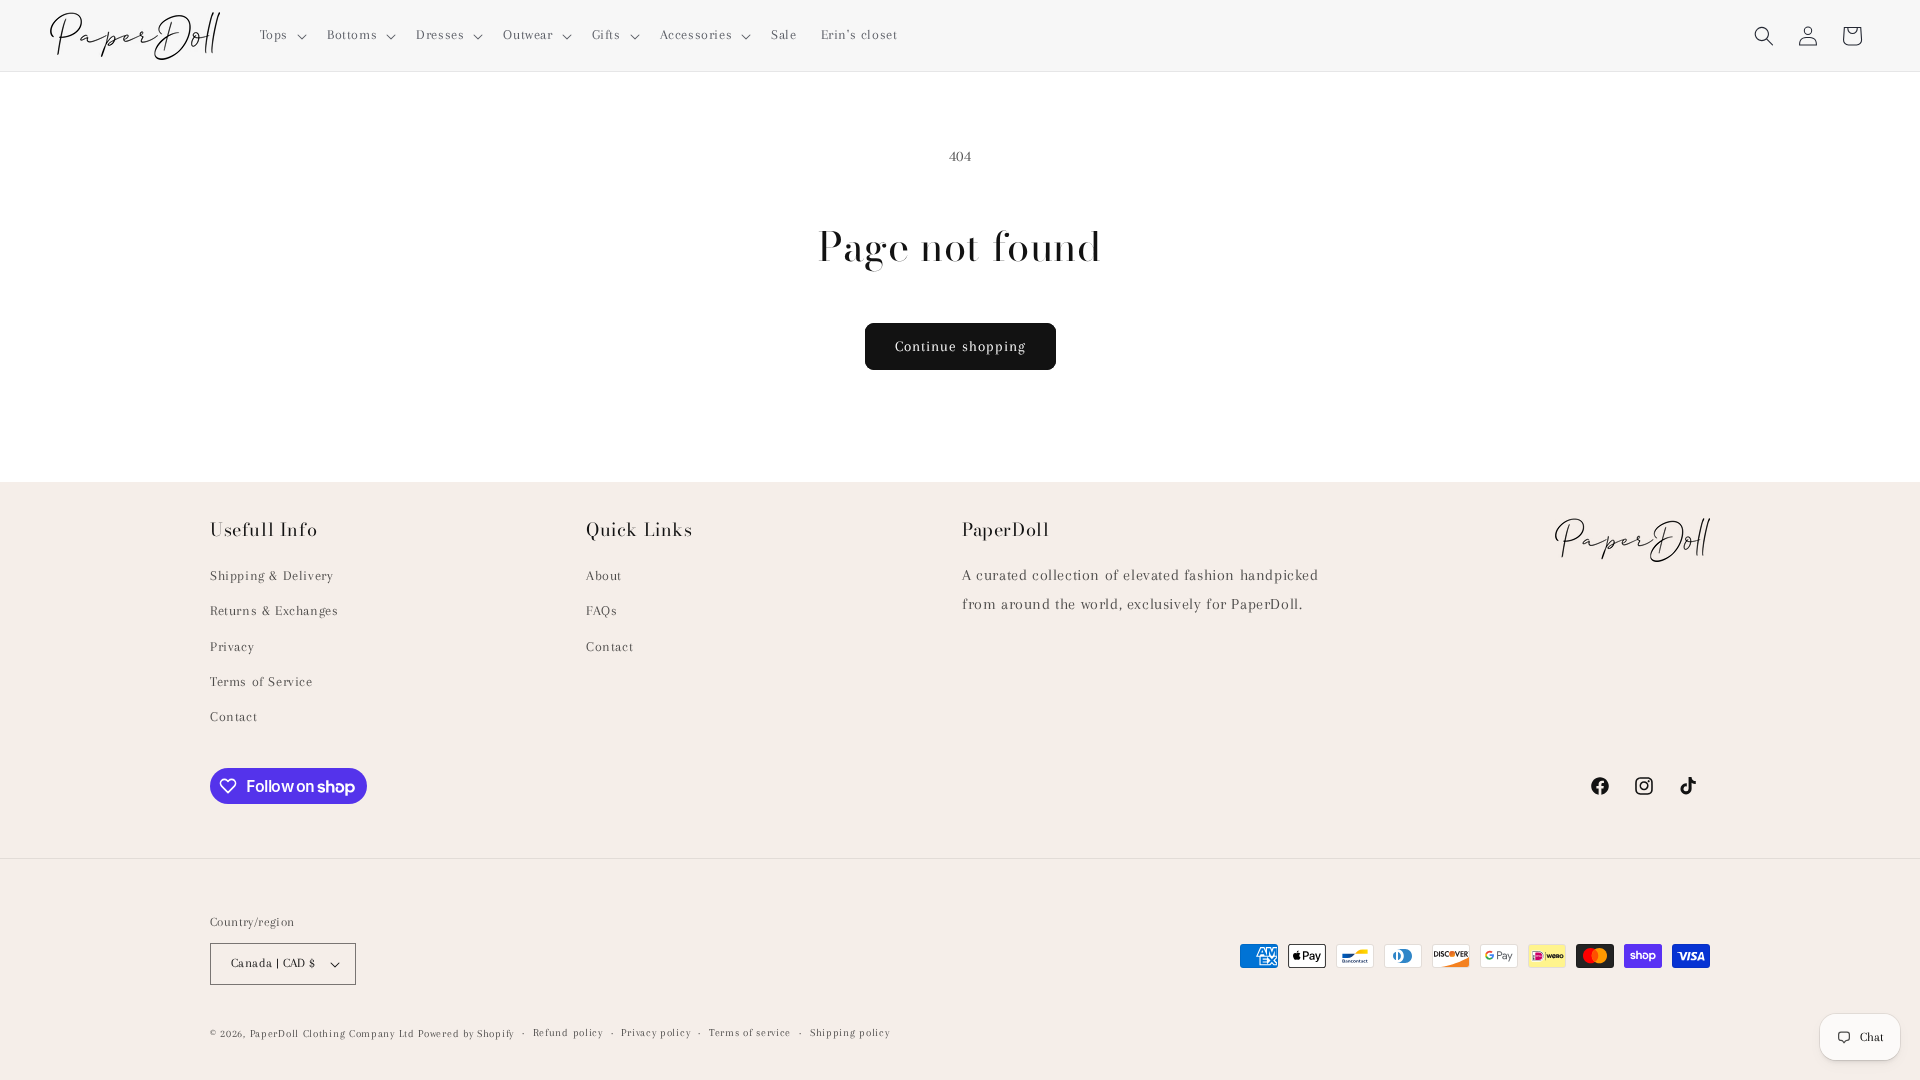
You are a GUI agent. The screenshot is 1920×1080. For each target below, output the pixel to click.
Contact (233, 716)
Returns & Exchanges (274, 610)
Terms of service (750, 1032)
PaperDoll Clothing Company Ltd (332, 1033)
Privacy (232, 646)
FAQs (601, 610)
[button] (281, 35)
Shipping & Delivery (271, 575)
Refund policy (568, 1032)
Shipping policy (850, 1032)
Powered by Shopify (466, 1033)
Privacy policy (655, 1032)
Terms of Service (261, 681)
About (604, 575)
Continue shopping (960, 346)
